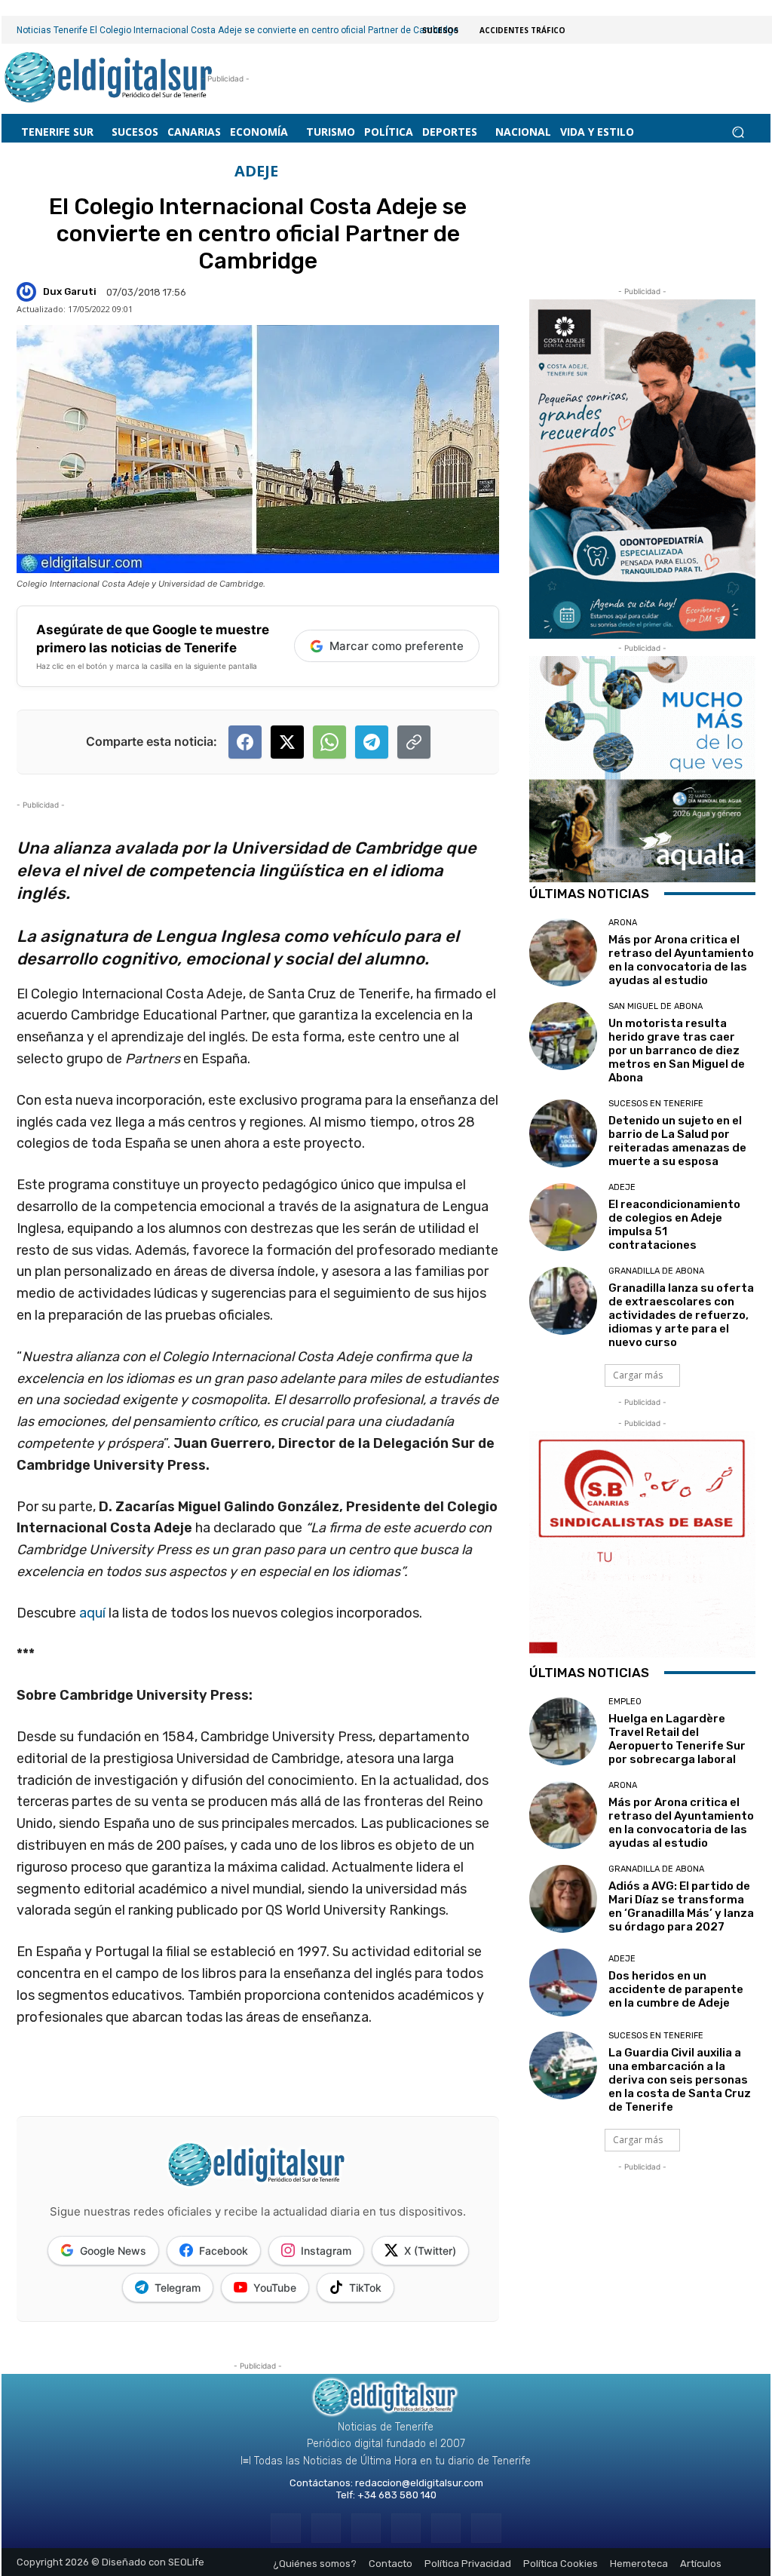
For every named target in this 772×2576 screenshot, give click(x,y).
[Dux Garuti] (29, 292)
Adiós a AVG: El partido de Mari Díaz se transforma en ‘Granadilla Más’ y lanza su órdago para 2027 (681, 1906)
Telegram (178, 2288)
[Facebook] (285, 2528)
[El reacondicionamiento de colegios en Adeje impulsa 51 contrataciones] (563, 1217)
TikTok (365, 2288)
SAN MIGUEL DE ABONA (656, 1006)
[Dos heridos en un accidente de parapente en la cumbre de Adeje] (563, 1983)
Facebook (224, 2251)
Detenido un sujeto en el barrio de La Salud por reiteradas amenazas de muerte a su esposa (677, 1141)
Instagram (326, 2251)
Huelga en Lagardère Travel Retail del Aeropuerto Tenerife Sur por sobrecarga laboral (677, 1739)
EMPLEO (625, 1702)
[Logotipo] (109, 79)
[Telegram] (366, 2528)
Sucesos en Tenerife (656, 1104)
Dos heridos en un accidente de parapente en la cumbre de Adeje (676, 1989)
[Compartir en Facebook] (245, 742)
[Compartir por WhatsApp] (329, 742)
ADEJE (256, 171)
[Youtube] (486, 2528)
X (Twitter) (430, 2251)
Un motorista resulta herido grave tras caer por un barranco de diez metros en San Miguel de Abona (677, 1050)
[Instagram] (326, 2528)
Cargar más (638, 1375)
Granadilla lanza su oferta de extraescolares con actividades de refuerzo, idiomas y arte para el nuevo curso (681, 1315)
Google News (113, 2251)
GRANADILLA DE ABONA (656, 1271)
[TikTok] (406, 2528)
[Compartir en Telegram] (372, 742)
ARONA (623, 923)
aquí (94, 1613)
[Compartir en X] (287, 742)
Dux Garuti (70, 291)
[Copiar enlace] (414, 742)
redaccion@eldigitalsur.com (419, 2483)
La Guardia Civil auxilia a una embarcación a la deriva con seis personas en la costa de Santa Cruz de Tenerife (680, 2080)
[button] (738, 132)
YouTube (275, 2288)
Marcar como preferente (397, 646)
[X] (446, 2528)
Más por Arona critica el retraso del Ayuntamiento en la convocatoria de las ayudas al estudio (681, 960)
